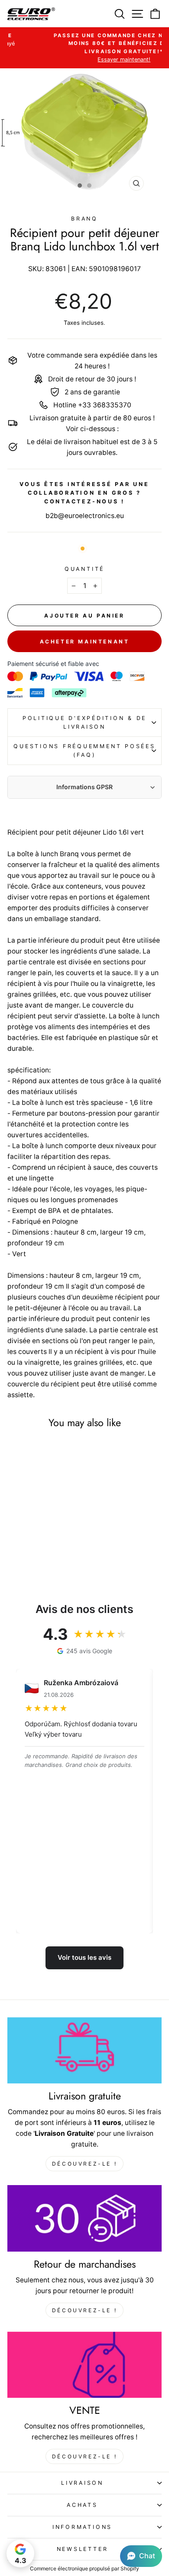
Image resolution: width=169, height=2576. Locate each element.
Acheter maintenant (85, 642)
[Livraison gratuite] (84, 2051)
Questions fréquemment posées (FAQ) (84, 750)
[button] (141, 2556)
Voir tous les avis (84, 1957)
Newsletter (83, 2549)
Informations (82, 2527)
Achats (82, 2505)
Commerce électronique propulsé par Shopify (84, 2568)
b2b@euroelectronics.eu (85, 516)
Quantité (84, 569)
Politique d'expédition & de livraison (84, 722)
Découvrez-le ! (84, 2164)
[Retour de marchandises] (84, 2218)
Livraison (82, 2483)
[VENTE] (84, 2365)
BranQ (84, 219)
